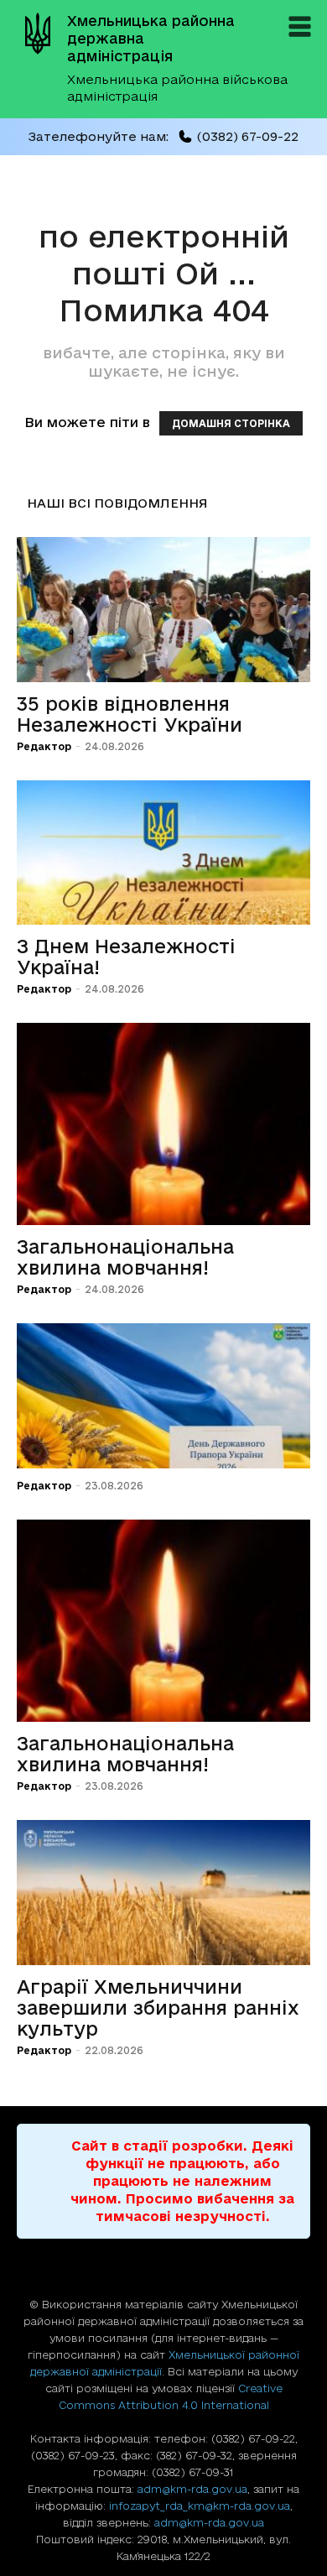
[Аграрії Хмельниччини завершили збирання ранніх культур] (163, 1893)
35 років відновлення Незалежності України (130, 714)
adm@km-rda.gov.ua (192, 2489)
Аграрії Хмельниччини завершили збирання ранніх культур (158, 2008)
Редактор (44, 746)
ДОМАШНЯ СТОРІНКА (231, 423)
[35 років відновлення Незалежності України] (163, 610)
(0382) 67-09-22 (247, 136)
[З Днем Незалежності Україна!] (163, 853)
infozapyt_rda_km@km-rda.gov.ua (200, 2506)
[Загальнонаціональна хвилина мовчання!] (163, 1124)
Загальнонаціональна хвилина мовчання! (125, 1257)
